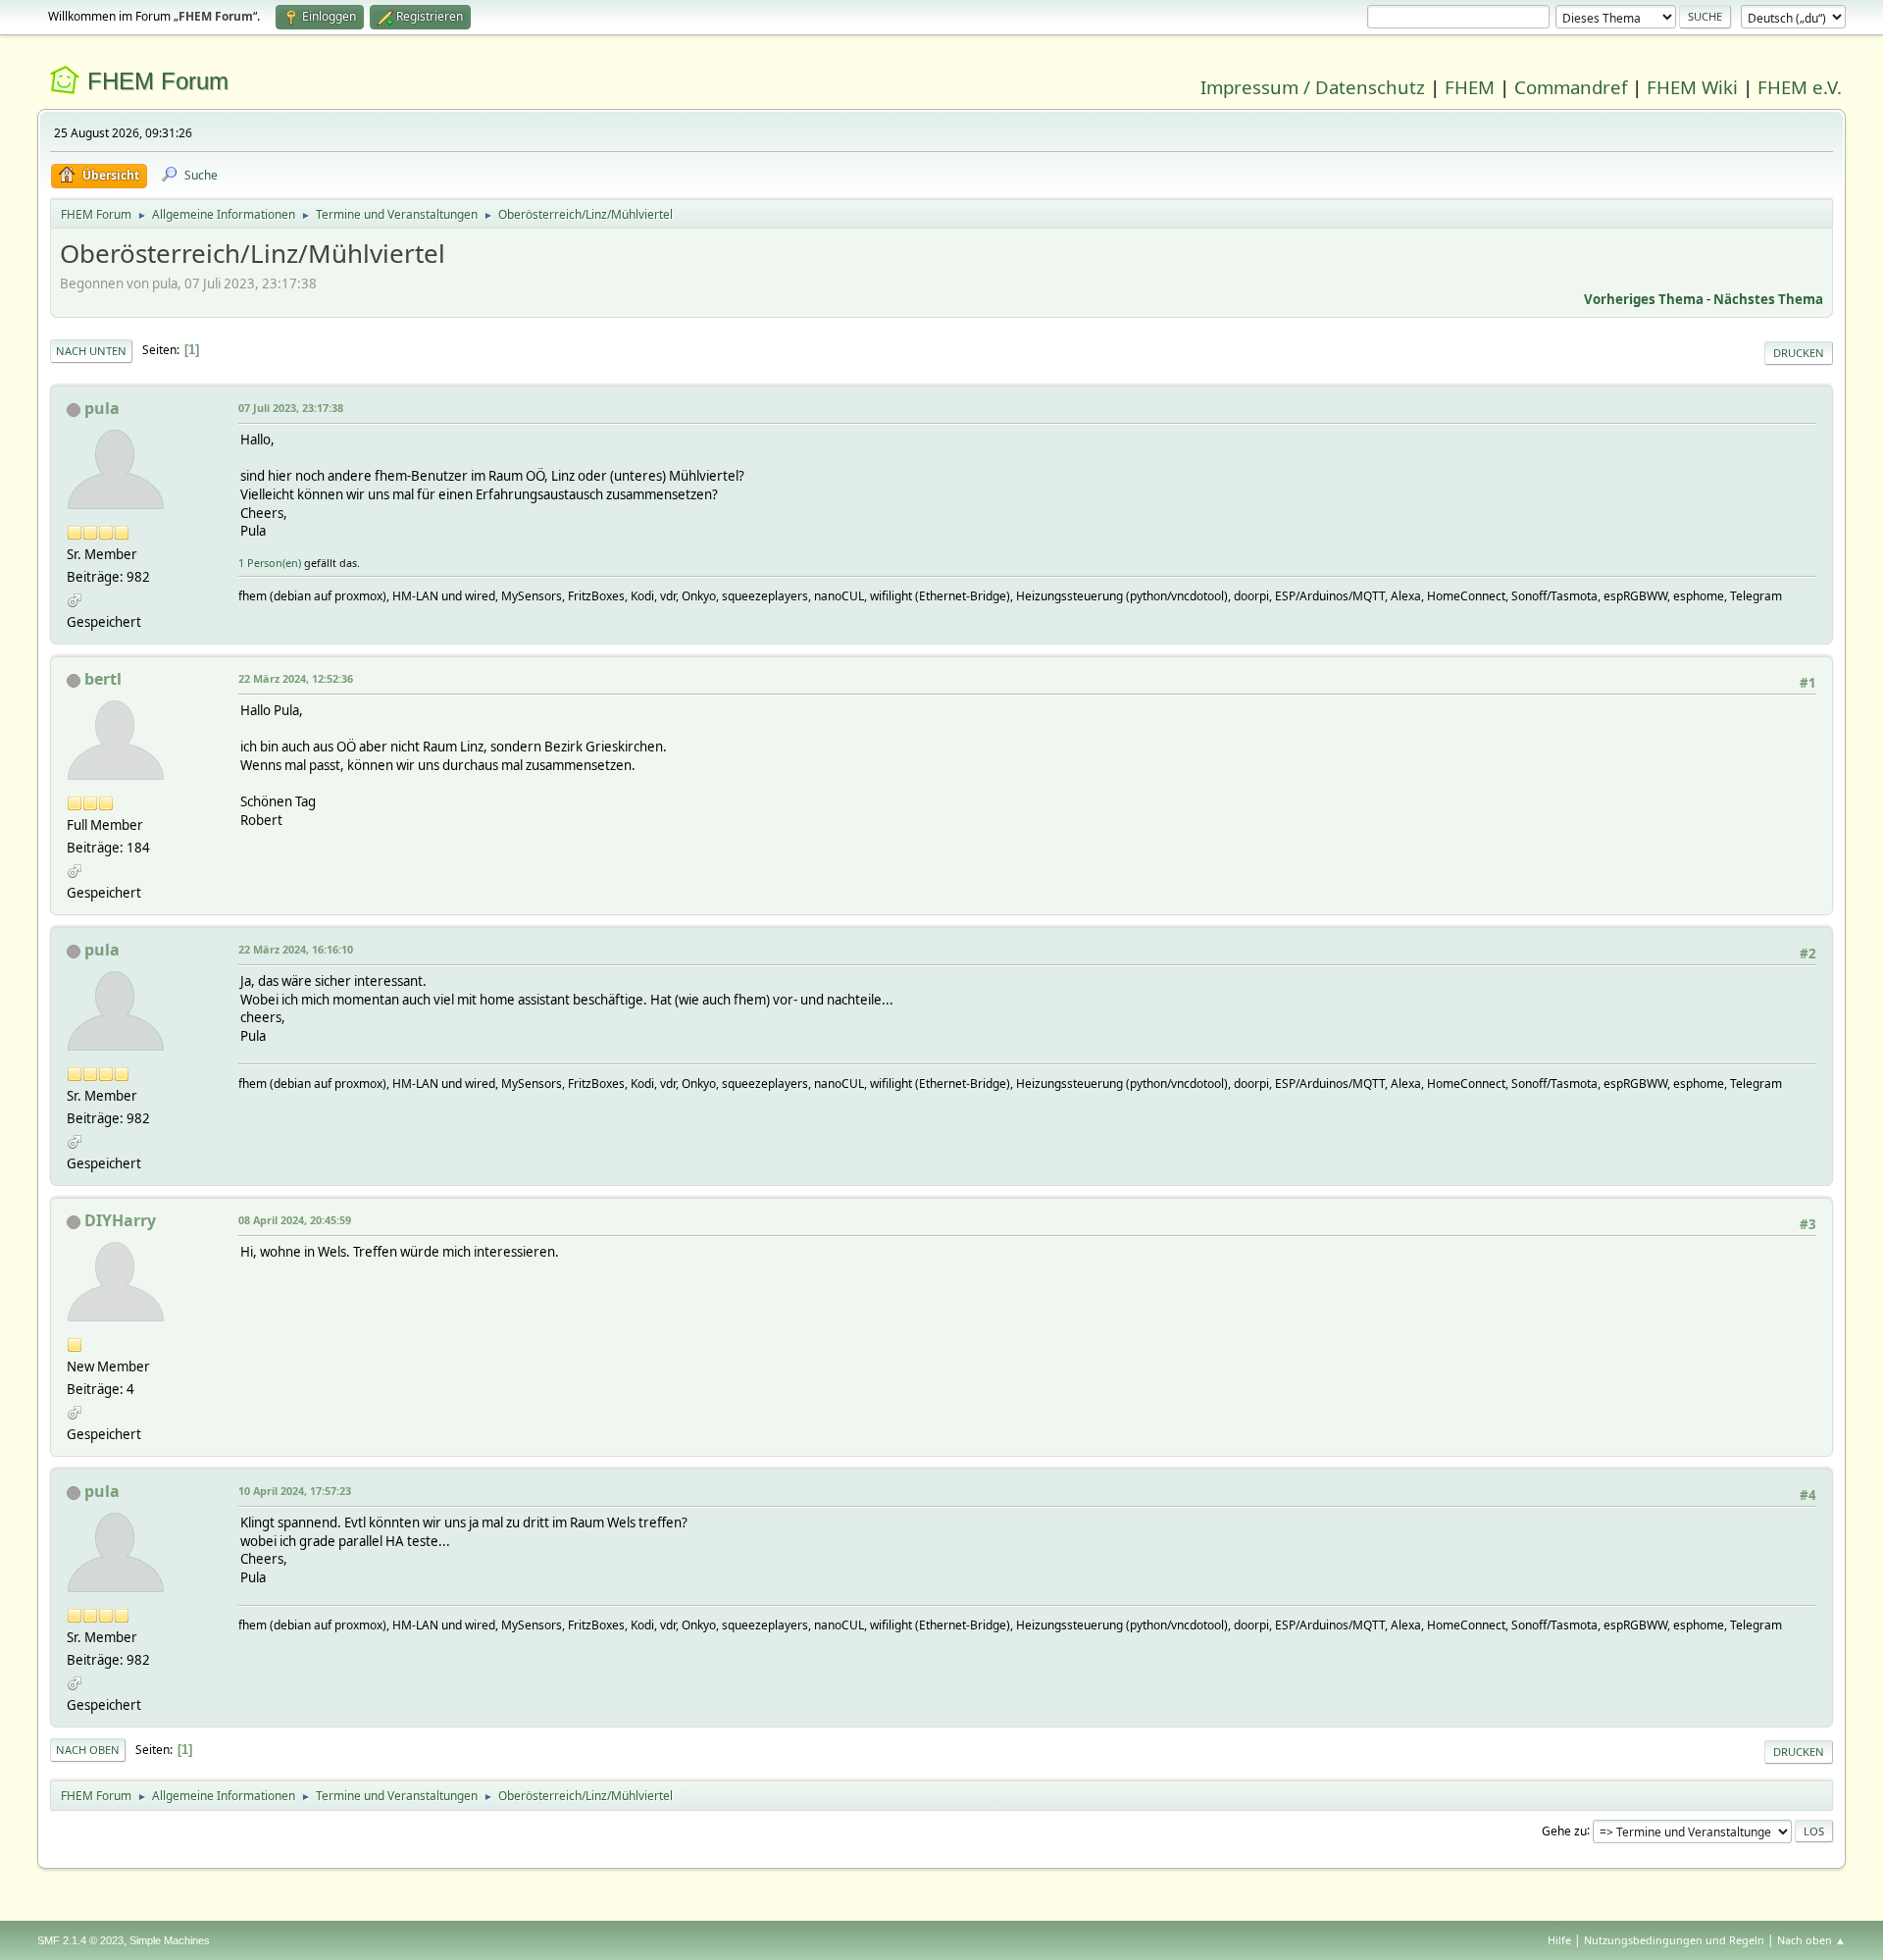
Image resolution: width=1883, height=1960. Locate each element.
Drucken (1799, 353)
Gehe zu (1564, 1830)
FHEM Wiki (1692, 87)
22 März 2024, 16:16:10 (296, 949)
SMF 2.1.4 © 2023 (80, 1940)
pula (102, 408)
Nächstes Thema (1768, 299)
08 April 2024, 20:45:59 (295, 1220)
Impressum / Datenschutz (1313, 87)
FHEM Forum (158, 81)
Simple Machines (170, 1940)
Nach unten (91, 351)
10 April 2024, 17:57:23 (295, 1491)
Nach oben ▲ (1811, 1940)
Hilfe (1559, 1940)
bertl (103, 679)
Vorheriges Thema (1644, 299)
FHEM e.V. (1800, 87)
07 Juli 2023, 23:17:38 (291, 408)
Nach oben (88, 1750)
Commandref (1571, 87)
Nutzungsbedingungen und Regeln (1674, 1940)
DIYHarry (120, 1220)
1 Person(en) (270, 563)
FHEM (1470, 87)
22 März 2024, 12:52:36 (296, 678)
